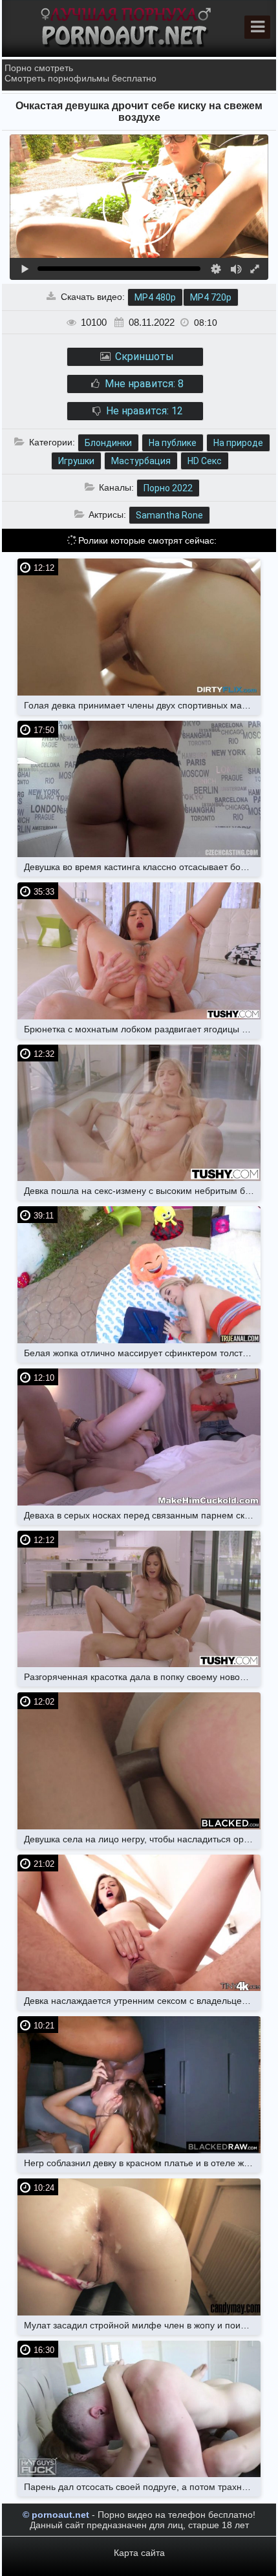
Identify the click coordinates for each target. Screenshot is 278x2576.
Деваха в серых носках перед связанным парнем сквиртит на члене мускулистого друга (142, 1515)
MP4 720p (211, 297)
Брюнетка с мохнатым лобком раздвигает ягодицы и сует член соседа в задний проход (142, 1029)
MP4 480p (155, 297)
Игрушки (76, 461)
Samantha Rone (169, 515)
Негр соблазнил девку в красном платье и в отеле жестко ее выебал (142, 2163)
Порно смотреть (39, 68)
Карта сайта (139, 2553)
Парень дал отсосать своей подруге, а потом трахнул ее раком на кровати (142, 2487)
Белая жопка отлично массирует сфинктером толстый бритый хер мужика (142, 1353)
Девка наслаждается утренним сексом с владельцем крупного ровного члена (142, 2001)
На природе (238, 443)
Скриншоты (143, 357)
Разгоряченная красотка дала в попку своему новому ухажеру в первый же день (142, 1677)
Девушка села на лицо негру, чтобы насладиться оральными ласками (142, 1839)
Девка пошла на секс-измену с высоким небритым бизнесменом (142, 1191)
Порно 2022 (168, 488)
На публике (173, 443)
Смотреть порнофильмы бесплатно (80, 78)
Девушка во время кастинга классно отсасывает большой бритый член (142, 867)
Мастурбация (141, 461)
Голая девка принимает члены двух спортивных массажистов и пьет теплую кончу (142, 705)
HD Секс (205, 461)
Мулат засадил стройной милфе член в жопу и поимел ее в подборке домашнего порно (142, 2325)
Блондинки (108, 443)
